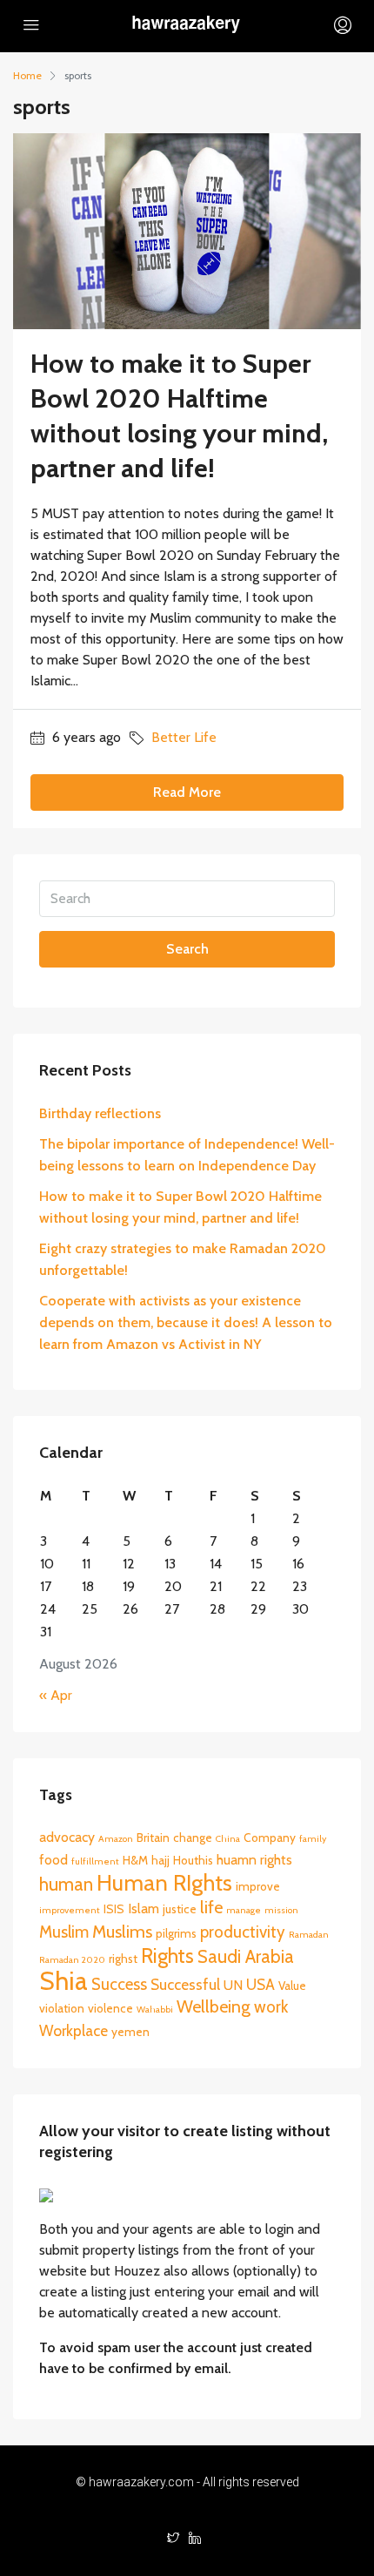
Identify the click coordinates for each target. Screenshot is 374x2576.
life (211, 1907)
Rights (167, 1956)
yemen (130, 2032)
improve (258, 1886)
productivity (243, 1932)
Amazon (116, 1839)
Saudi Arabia (246, 1956)
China (228, 1839)
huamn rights (254, 1860)
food (53, 1860)
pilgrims (176, 1933)
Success (119, 1984)
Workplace (73, 2030)
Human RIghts (164, 1882)
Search (187, 949)
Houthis (193, 1860)
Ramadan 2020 (72, 1960)
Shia (63, 1981)
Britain (153, 1838)
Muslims (122, 1932)
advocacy (67, 1837)
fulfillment (95, 1861)
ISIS (114, 1909)
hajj (160, 1860)
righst (123, 1959)
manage (244, 1910)
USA (260, 1984)
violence (110, 2008)
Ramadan (309, 1935)
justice (180, 1909)
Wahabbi (155, 2010)
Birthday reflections (100, 1113)
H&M (135, 1860)
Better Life (184, 737)
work (271, 2007)
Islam (144, 1908)
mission (281, 1910)
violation (62, 2008)
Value (292, 1986)
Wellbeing (214, 2006)
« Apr (56, 1695)
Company (270, 1838)
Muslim (64, 1932)
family (313, 1839)
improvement (70, 1910)
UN (233, 1985)
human (66, 1884)
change (193, 1838)
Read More (187, 792)
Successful (185, 1984)
